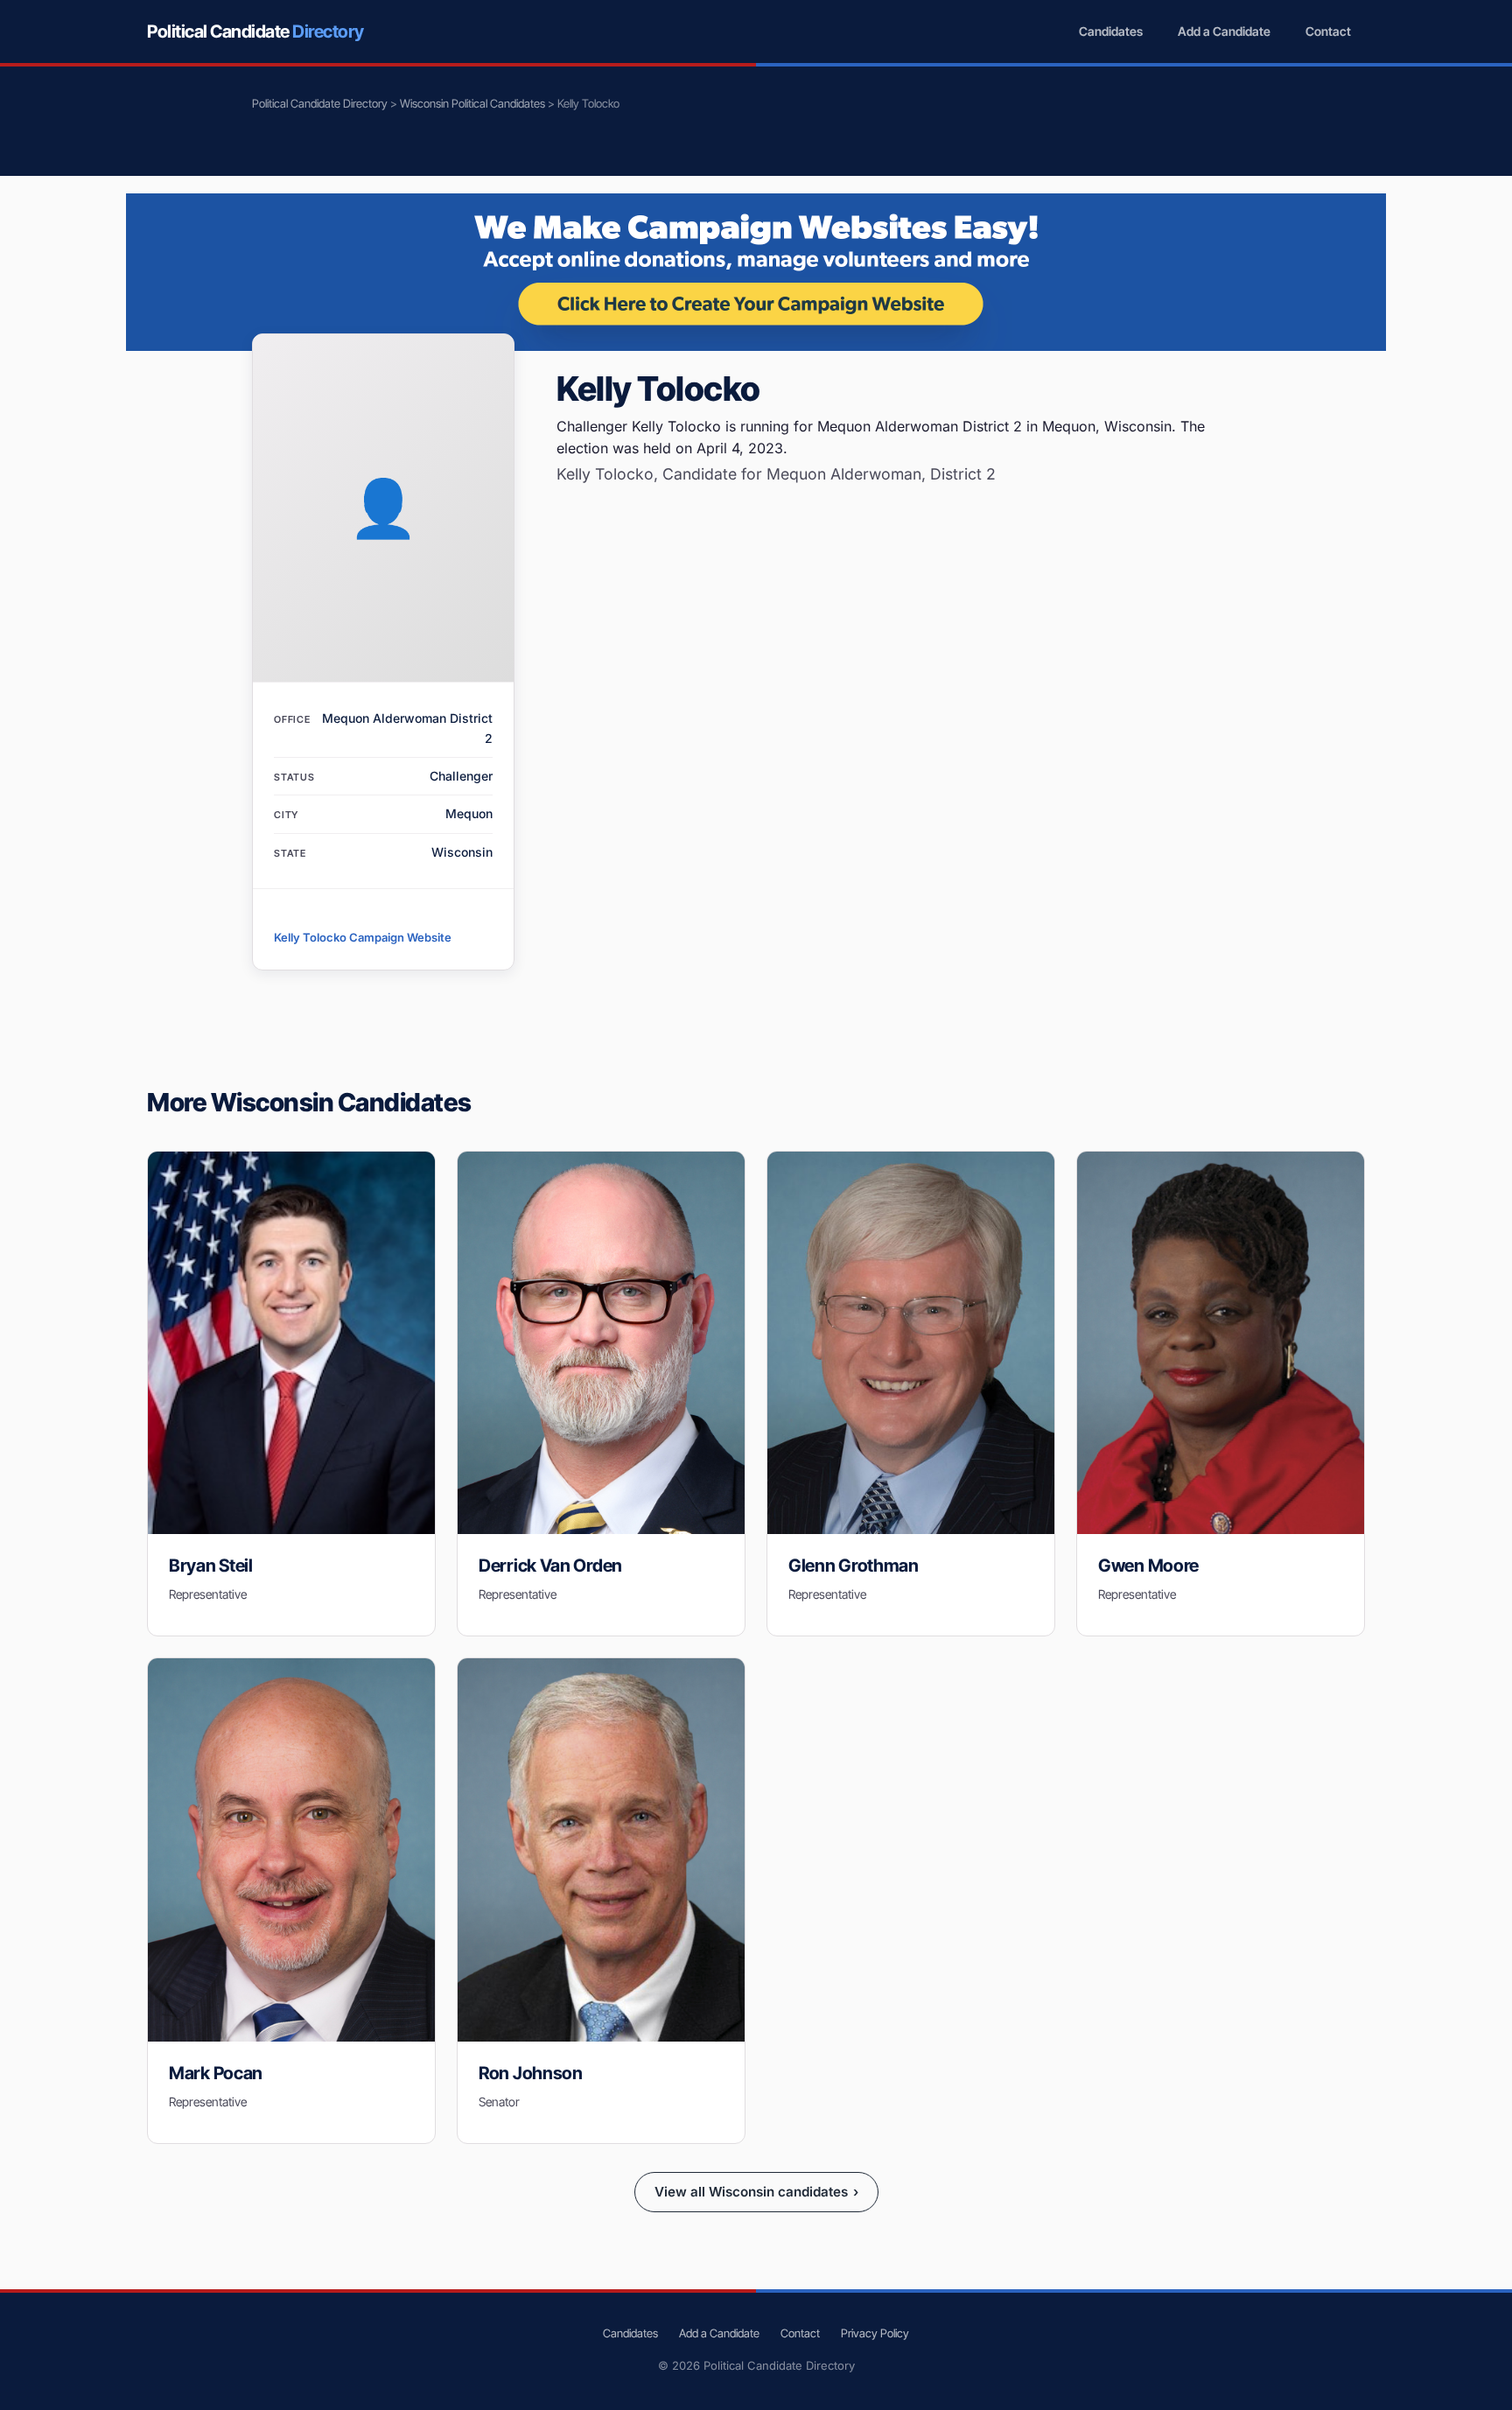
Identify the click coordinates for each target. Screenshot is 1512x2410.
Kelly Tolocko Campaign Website (363, 937)
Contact (1328, 31)
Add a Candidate (1224, 31)
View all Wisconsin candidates (756, 2192)
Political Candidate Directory (320, 103)
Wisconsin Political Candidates (472, 103)
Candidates (1111, 31)
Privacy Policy (875, 2333)
